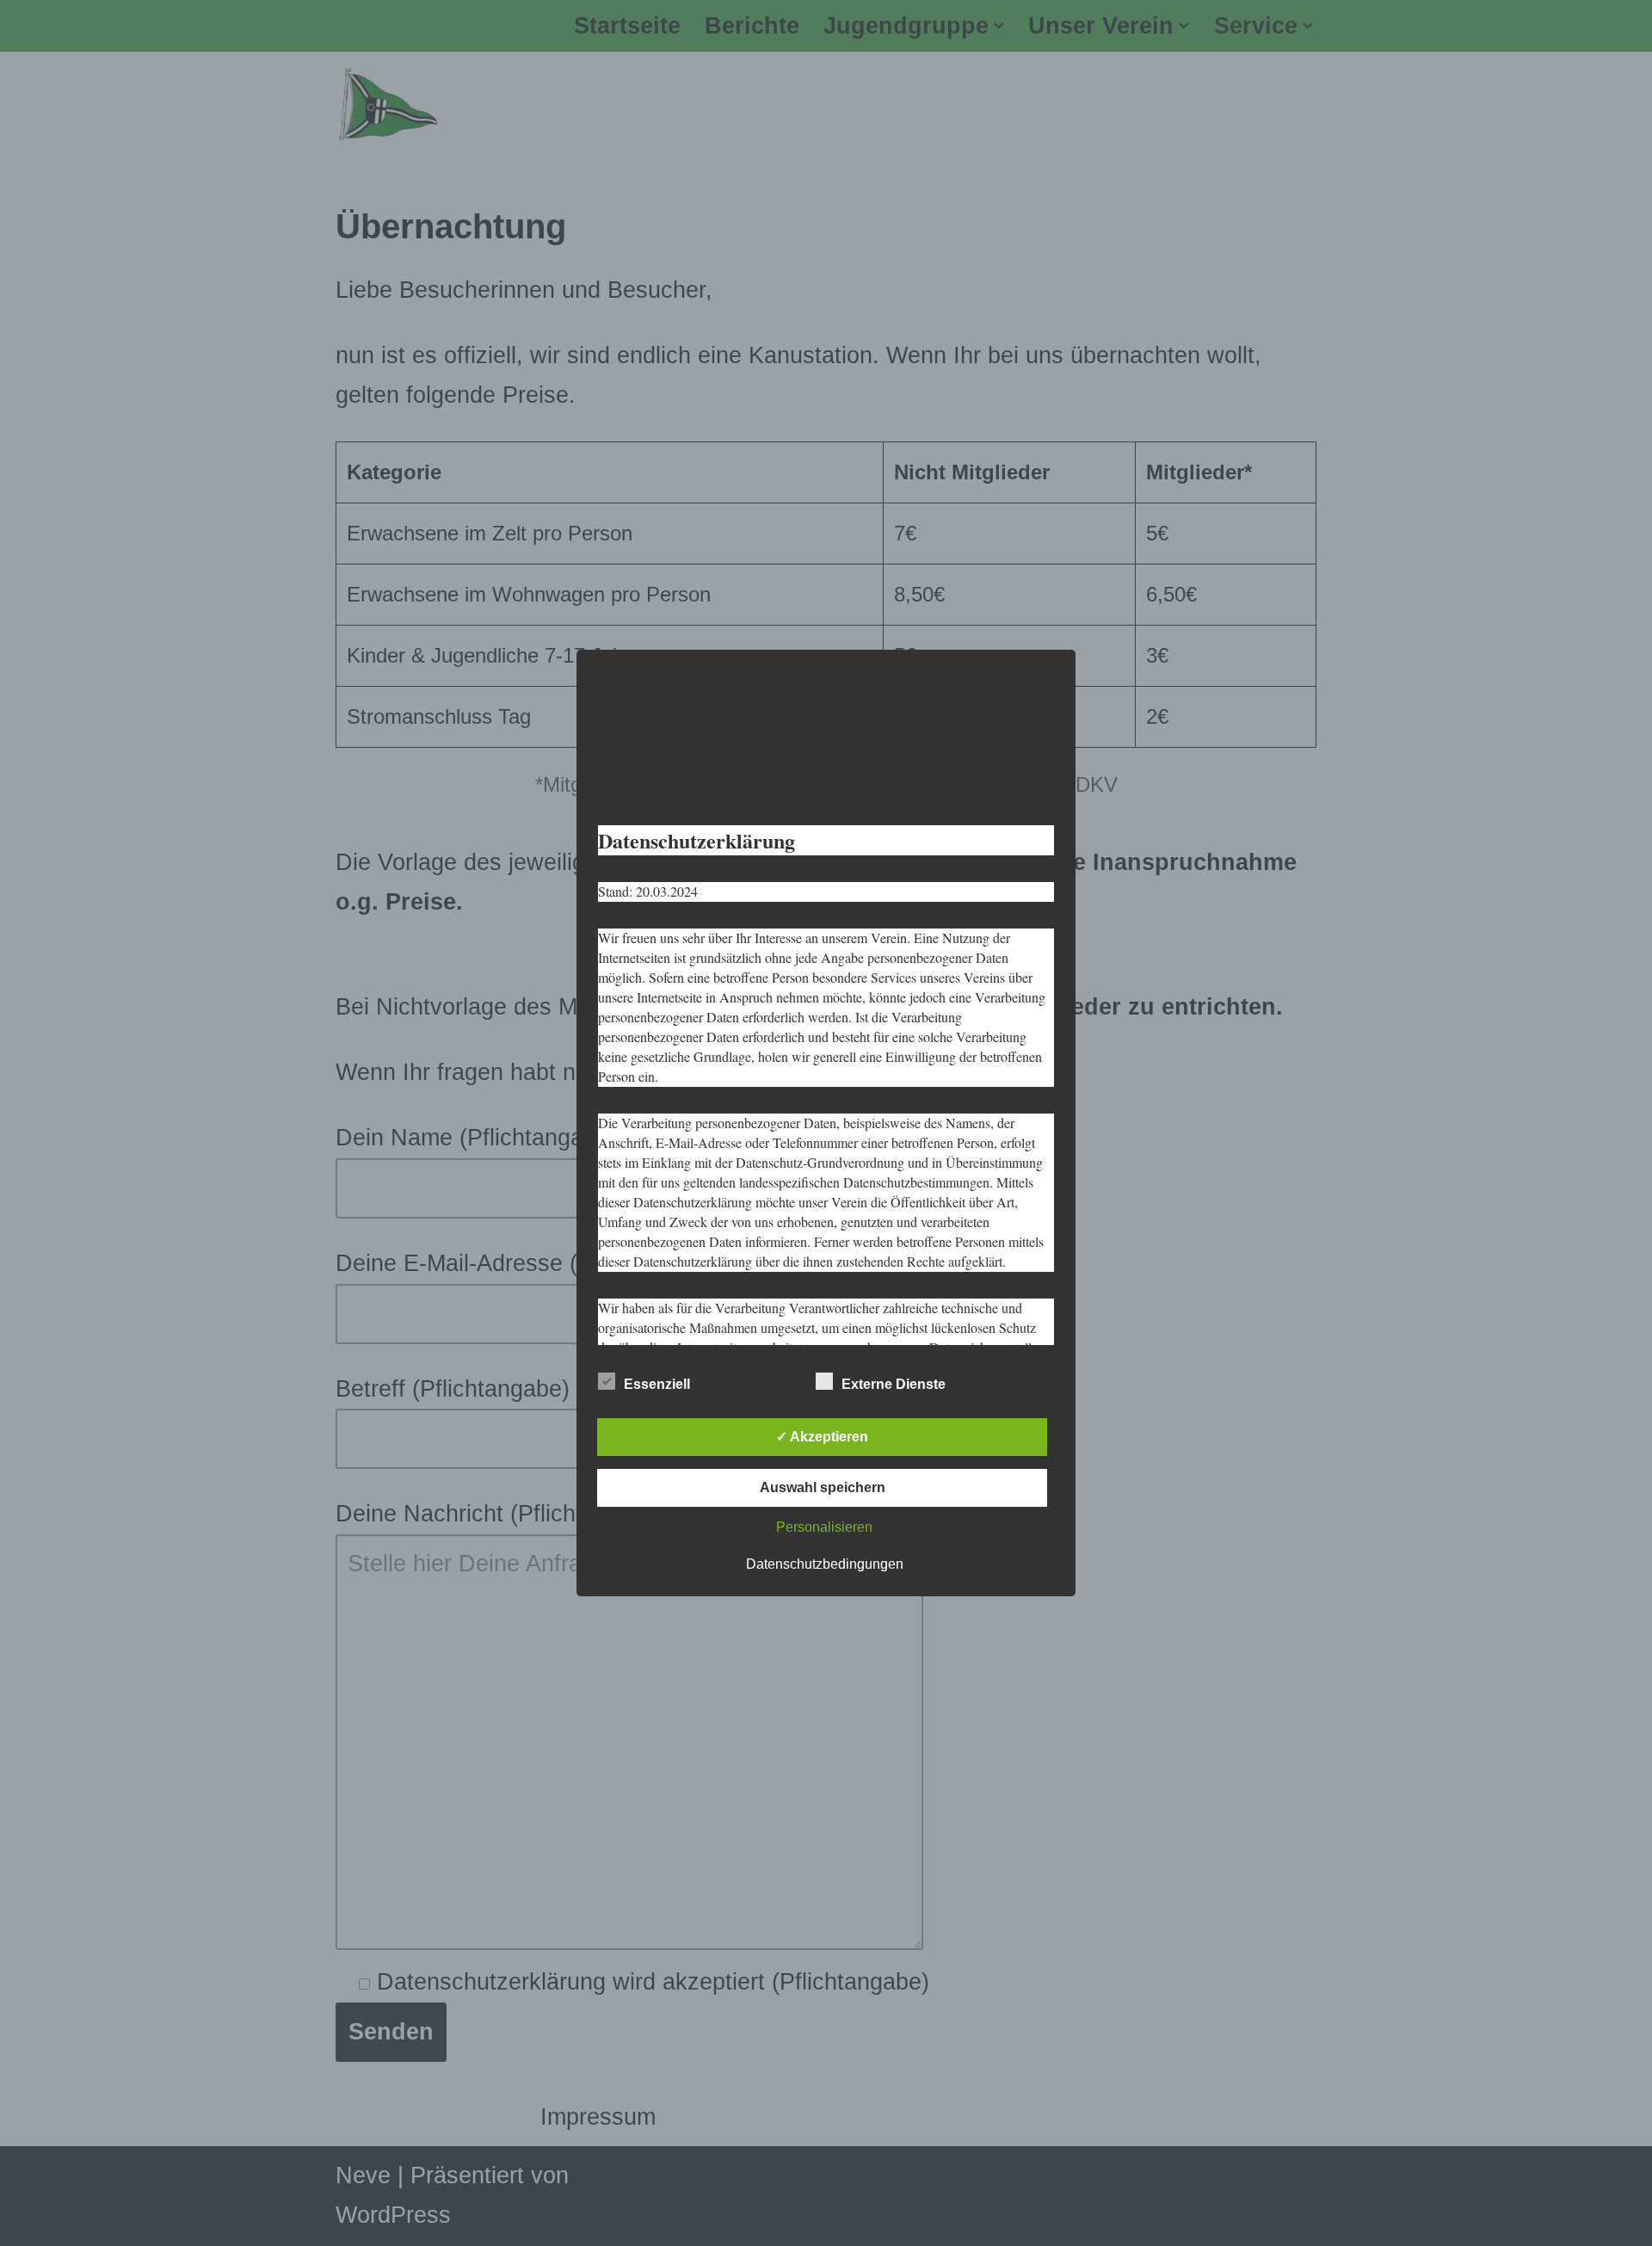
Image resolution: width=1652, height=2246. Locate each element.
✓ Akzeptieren (822, 1437)
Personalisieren (824, 1527)
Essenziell (657, 1384)
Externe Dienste (894, 1384)
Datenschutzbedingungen (825, 1564)
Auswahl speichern (823, 1487)
